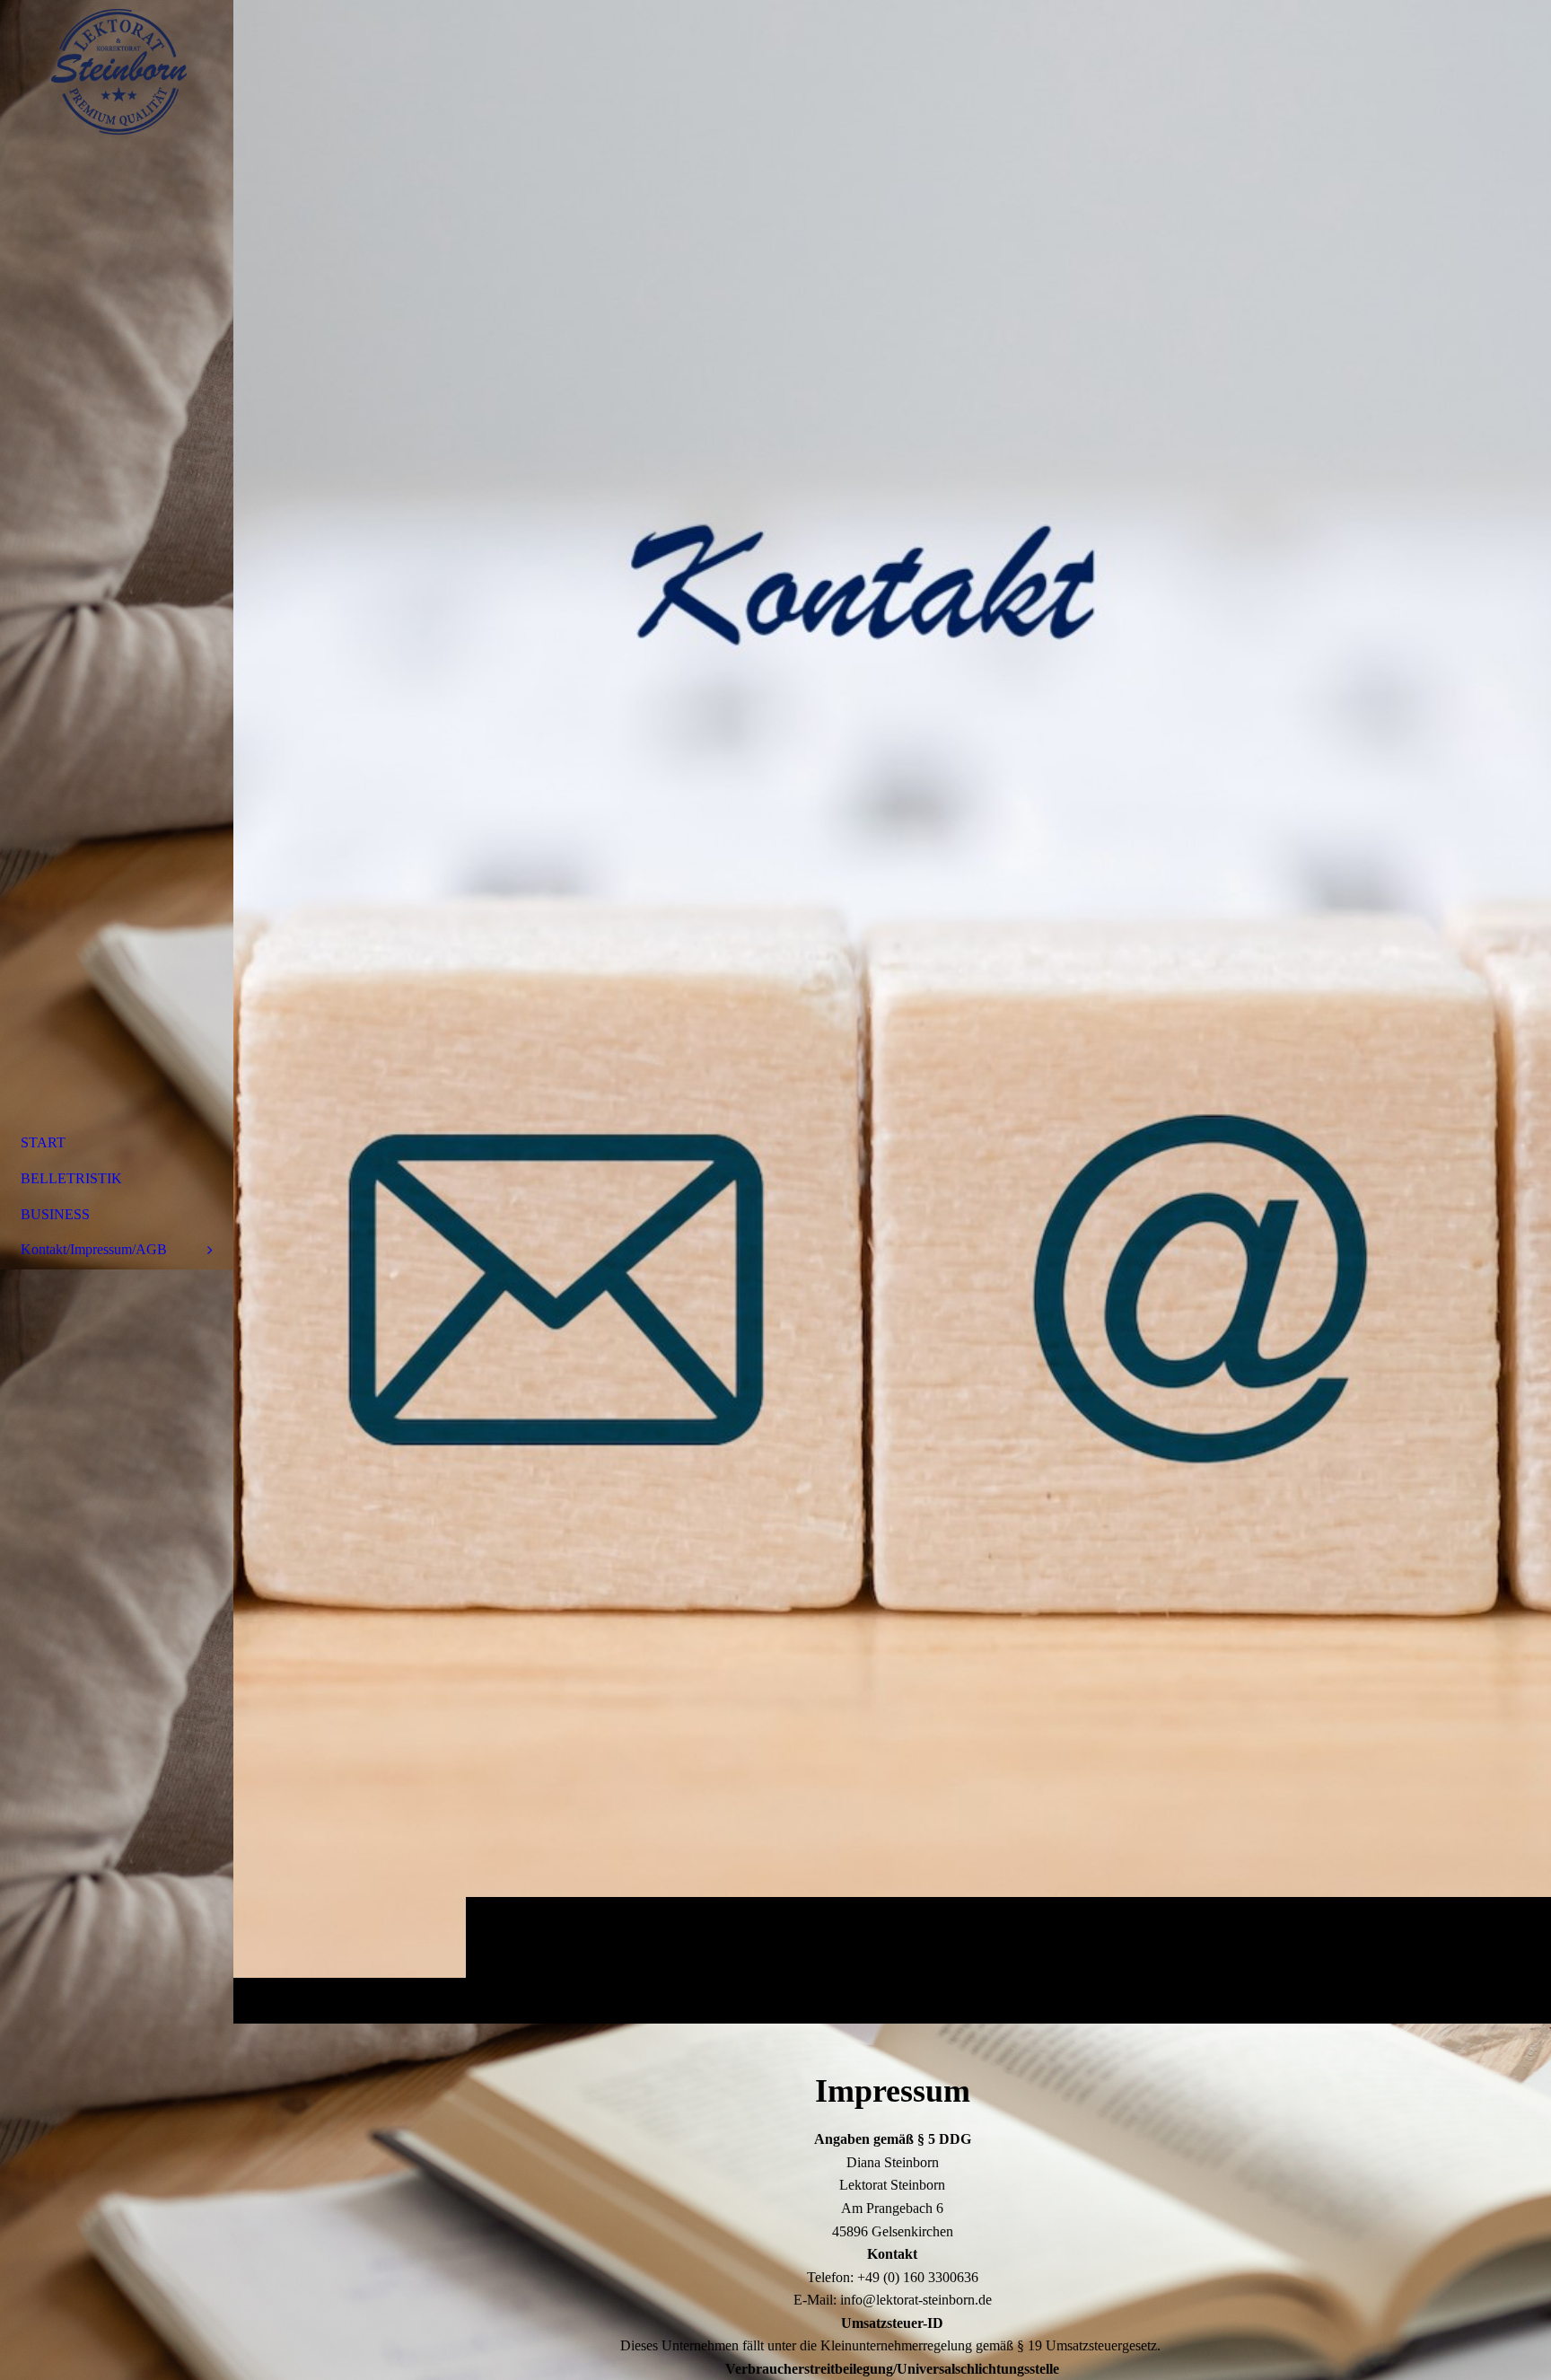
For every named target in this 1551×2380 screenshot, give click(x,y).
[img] (892, 1011)
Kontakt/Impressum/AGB (94, 1249)
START (43, 1142)
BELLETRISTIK (71, 1178)
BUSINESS (55, 1214)
